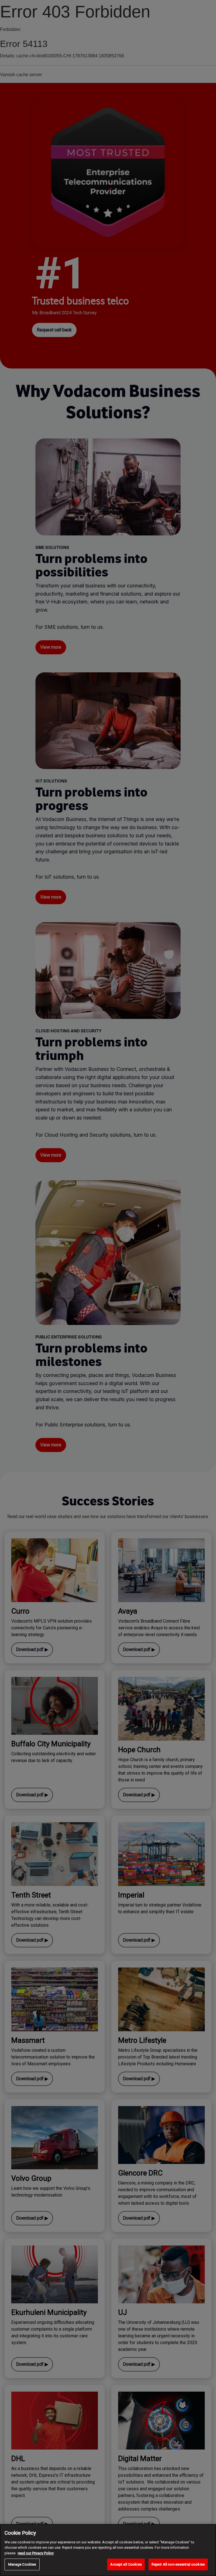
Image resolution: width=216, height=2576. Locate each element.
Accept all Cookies (126, 2564)
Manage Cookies (22, 2564)
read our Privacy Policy (36, 2553)
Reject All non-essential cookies (178, 2564)
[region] (108, 2550)
